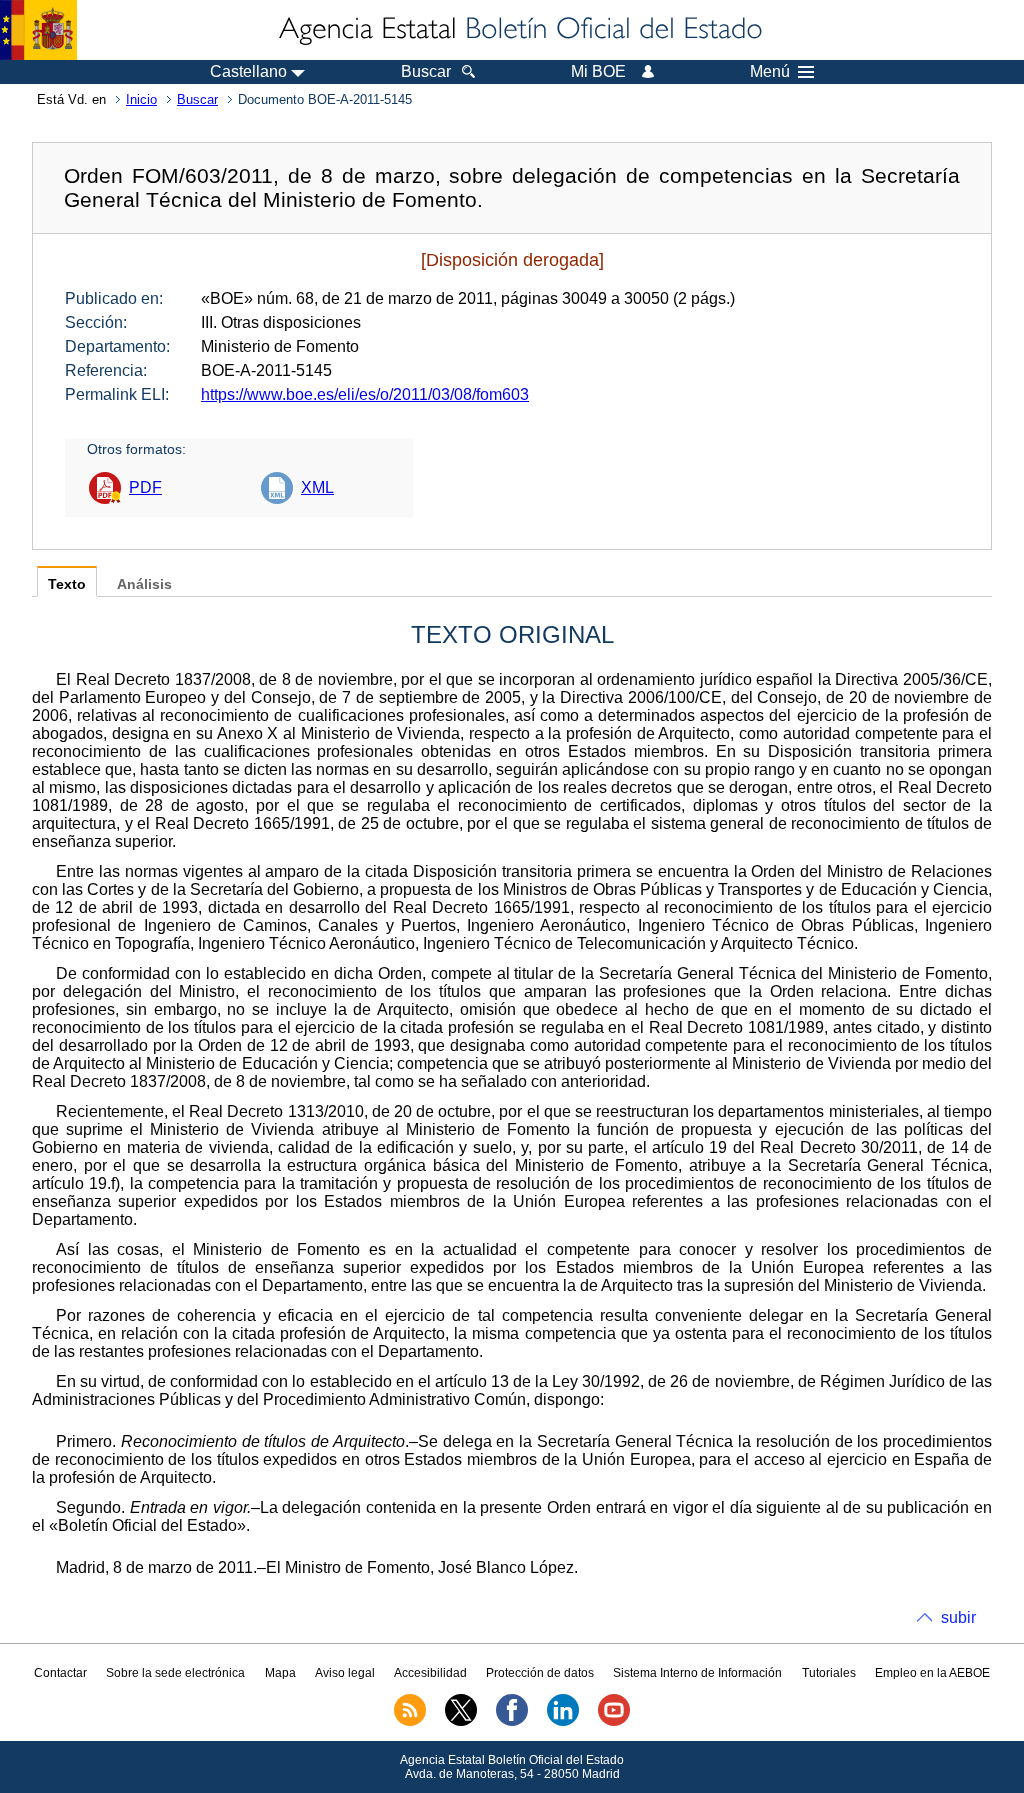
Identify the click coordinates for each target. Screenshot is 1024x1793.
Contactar (60, 1673)
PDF (145, 487)
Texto (67, 584)
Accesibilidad (430, 1673)
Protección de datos (540, 1673)
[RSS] (410, 1722)
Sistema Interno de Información (697, 1673)
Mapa (280, 1673)
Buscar (197, 99)
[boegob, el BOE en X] (461, 1722)
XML (317, 487)
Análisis (144, 584)
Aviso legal (345, 1673)
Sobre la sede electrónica (175, 1673)
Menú (770, 72)
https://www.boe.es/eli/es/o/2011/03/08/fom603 (365, 394)
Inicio (141, 99)
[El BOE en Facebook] (512, 1722)
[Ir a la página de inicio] (519, 30)
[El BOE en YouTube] (614, 1722)
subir (958, 1617)
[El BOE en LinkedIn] (563, 1722)
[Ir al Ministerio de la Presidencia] (38, 30)
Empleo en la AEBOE (932, 1673)
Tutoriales (829, 1673)
